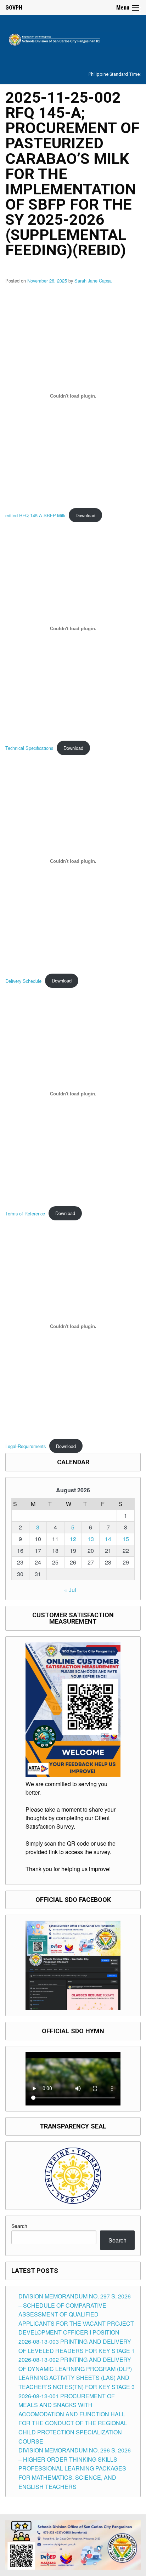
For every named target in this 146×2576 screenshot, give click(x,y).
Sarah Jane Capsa (93, 281)
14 (108, 1539)
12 (73, 1539)
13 (91, 1539)
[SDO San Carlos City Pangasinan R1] (73, 38)
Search (19, 2226)
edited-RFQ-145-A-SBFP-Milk (35, 515)
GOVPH (14, 8)
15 (126, 1539)
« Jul (70, 1590)
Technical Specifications (29, 748)
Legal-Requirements (26, 1446)
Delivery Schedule (23, 981)
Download (85, 515)
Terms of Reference (25, 1213)
